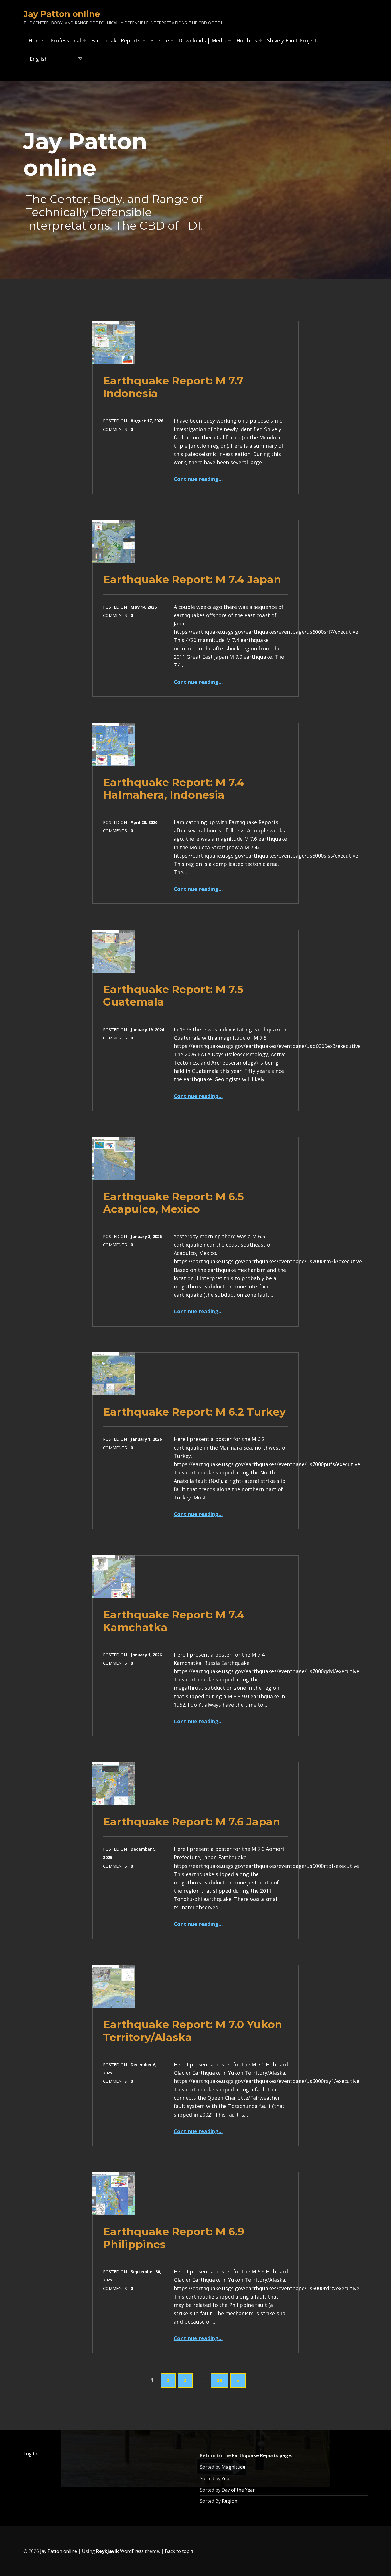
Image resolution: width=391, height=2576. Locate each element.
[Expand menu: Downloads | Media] (230, 40)
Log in (30, 2454)
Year (226, 2478)
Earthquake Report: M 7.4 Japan (192, 579)
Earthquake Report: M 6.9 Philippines (174, 2238)
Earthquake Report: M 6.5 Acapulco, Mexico (173, 1203)
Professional (66, 40)
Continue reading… (198, 479)
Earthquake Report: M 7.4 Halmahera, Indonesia (174, 788)
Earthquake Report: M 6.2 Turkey (194, 1412)
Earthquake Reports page (262, 2455)
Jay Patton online (59, 2551)
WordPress (132, 2551)
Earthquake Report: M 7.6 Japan (192, 1822)
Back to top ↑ (179, 2551)
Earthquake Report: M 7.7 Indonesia (173, 387)
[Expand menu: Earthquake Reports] (144, 40)
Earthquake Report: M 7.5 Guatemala (173, 995)
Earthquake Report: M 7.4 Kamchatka (174, 1621)
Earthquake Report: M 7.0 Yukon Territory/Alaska (193, 2031)
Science (160, 40)
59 (220, 2380)
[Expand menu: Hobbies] (260, 40)
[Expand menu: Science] (172, 40)
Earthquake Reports (116, 40)
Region (230, 2501)
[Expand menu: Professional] (84, 40)
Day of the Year (238, 2490)
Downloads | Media (203, 40)
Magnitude (233, 2467)
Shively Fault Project (292, 40)
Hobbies (247, 40)
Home (36, 40)
